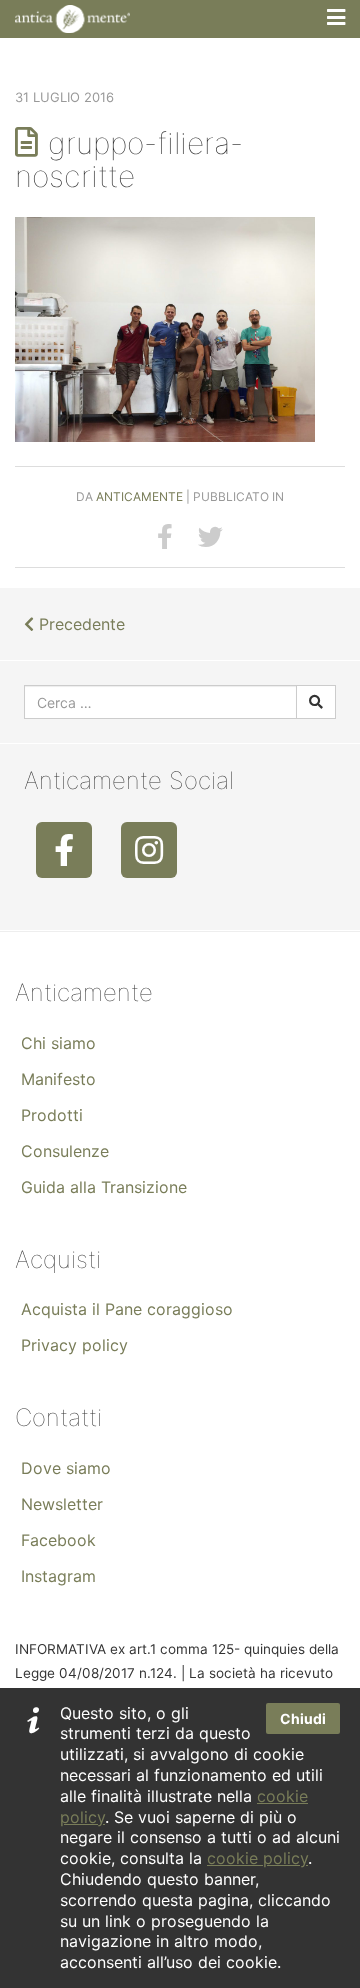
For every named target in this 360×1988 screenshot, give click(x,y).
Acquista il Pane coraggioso (127, 1309)
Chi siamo (58, 1043)
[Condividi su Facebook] (165, 537)
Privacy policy (74, 1345)
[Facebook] (64, 850)
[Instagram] (149, 850)
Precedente (79, 624)
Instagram (58, 1576)
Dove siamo (66, 1468)
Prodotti (52, 1115)
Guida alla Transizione (104, 1187)
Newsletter (62, 1504)
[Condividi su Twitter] (210, 537)
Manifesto (58, 1079)
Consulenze (65, 1151)
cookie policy (257, 1858)
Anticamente (139, 496)
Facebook (58, 1540)
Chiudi (303, 1718)
